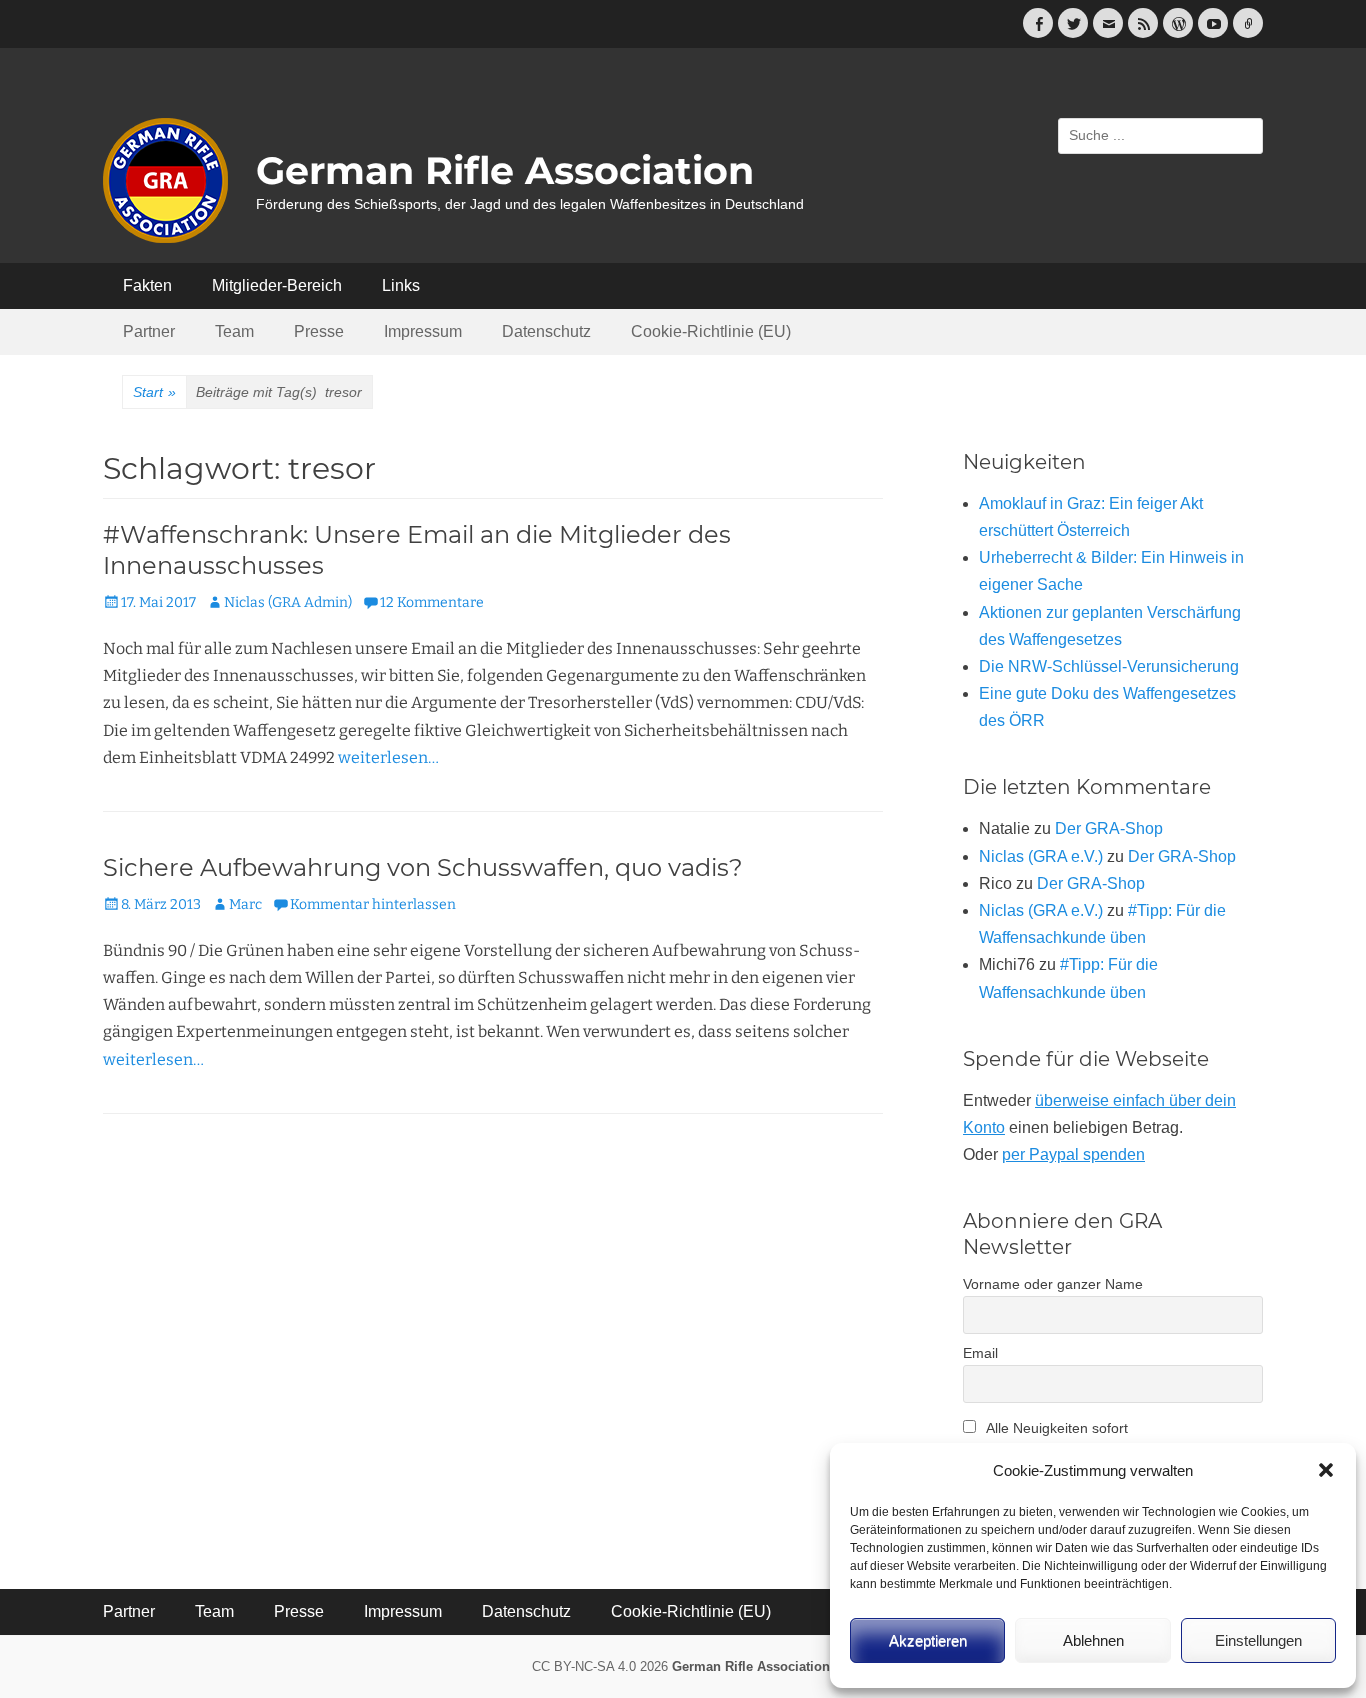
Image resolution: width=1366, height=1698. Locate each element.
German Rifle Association (505, 170)
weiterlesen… (388, 757)
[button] (1326, 1470)
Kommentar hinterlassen (373, 904)
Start (154, 392)
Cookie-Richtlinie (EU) (711, 331)
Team (234, 331)
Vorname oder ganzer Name (1053, 1284)
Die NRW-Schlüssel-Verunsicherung (1109, 666)
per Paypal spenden (1073, 1154)
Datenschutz (546, 331)
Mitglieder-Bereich (277, 285)
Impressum (423, 331)
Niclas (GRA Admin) (288, 602)
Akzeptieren (928, 1640)
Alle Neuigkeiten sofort (1055, 1428)
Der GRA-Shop (1109, 828)
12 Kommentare (432, 602)
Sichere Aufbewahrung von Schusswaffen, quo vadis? (423, 867)
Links (401, 285)
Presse (319, 331)
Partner (149, 331)
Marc (245, 904)
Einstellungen (1258, 1640)
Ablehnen (1093, 1640)
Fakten (147, 285)
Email (980, 1353)
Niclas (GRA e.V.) (1041, 856)
